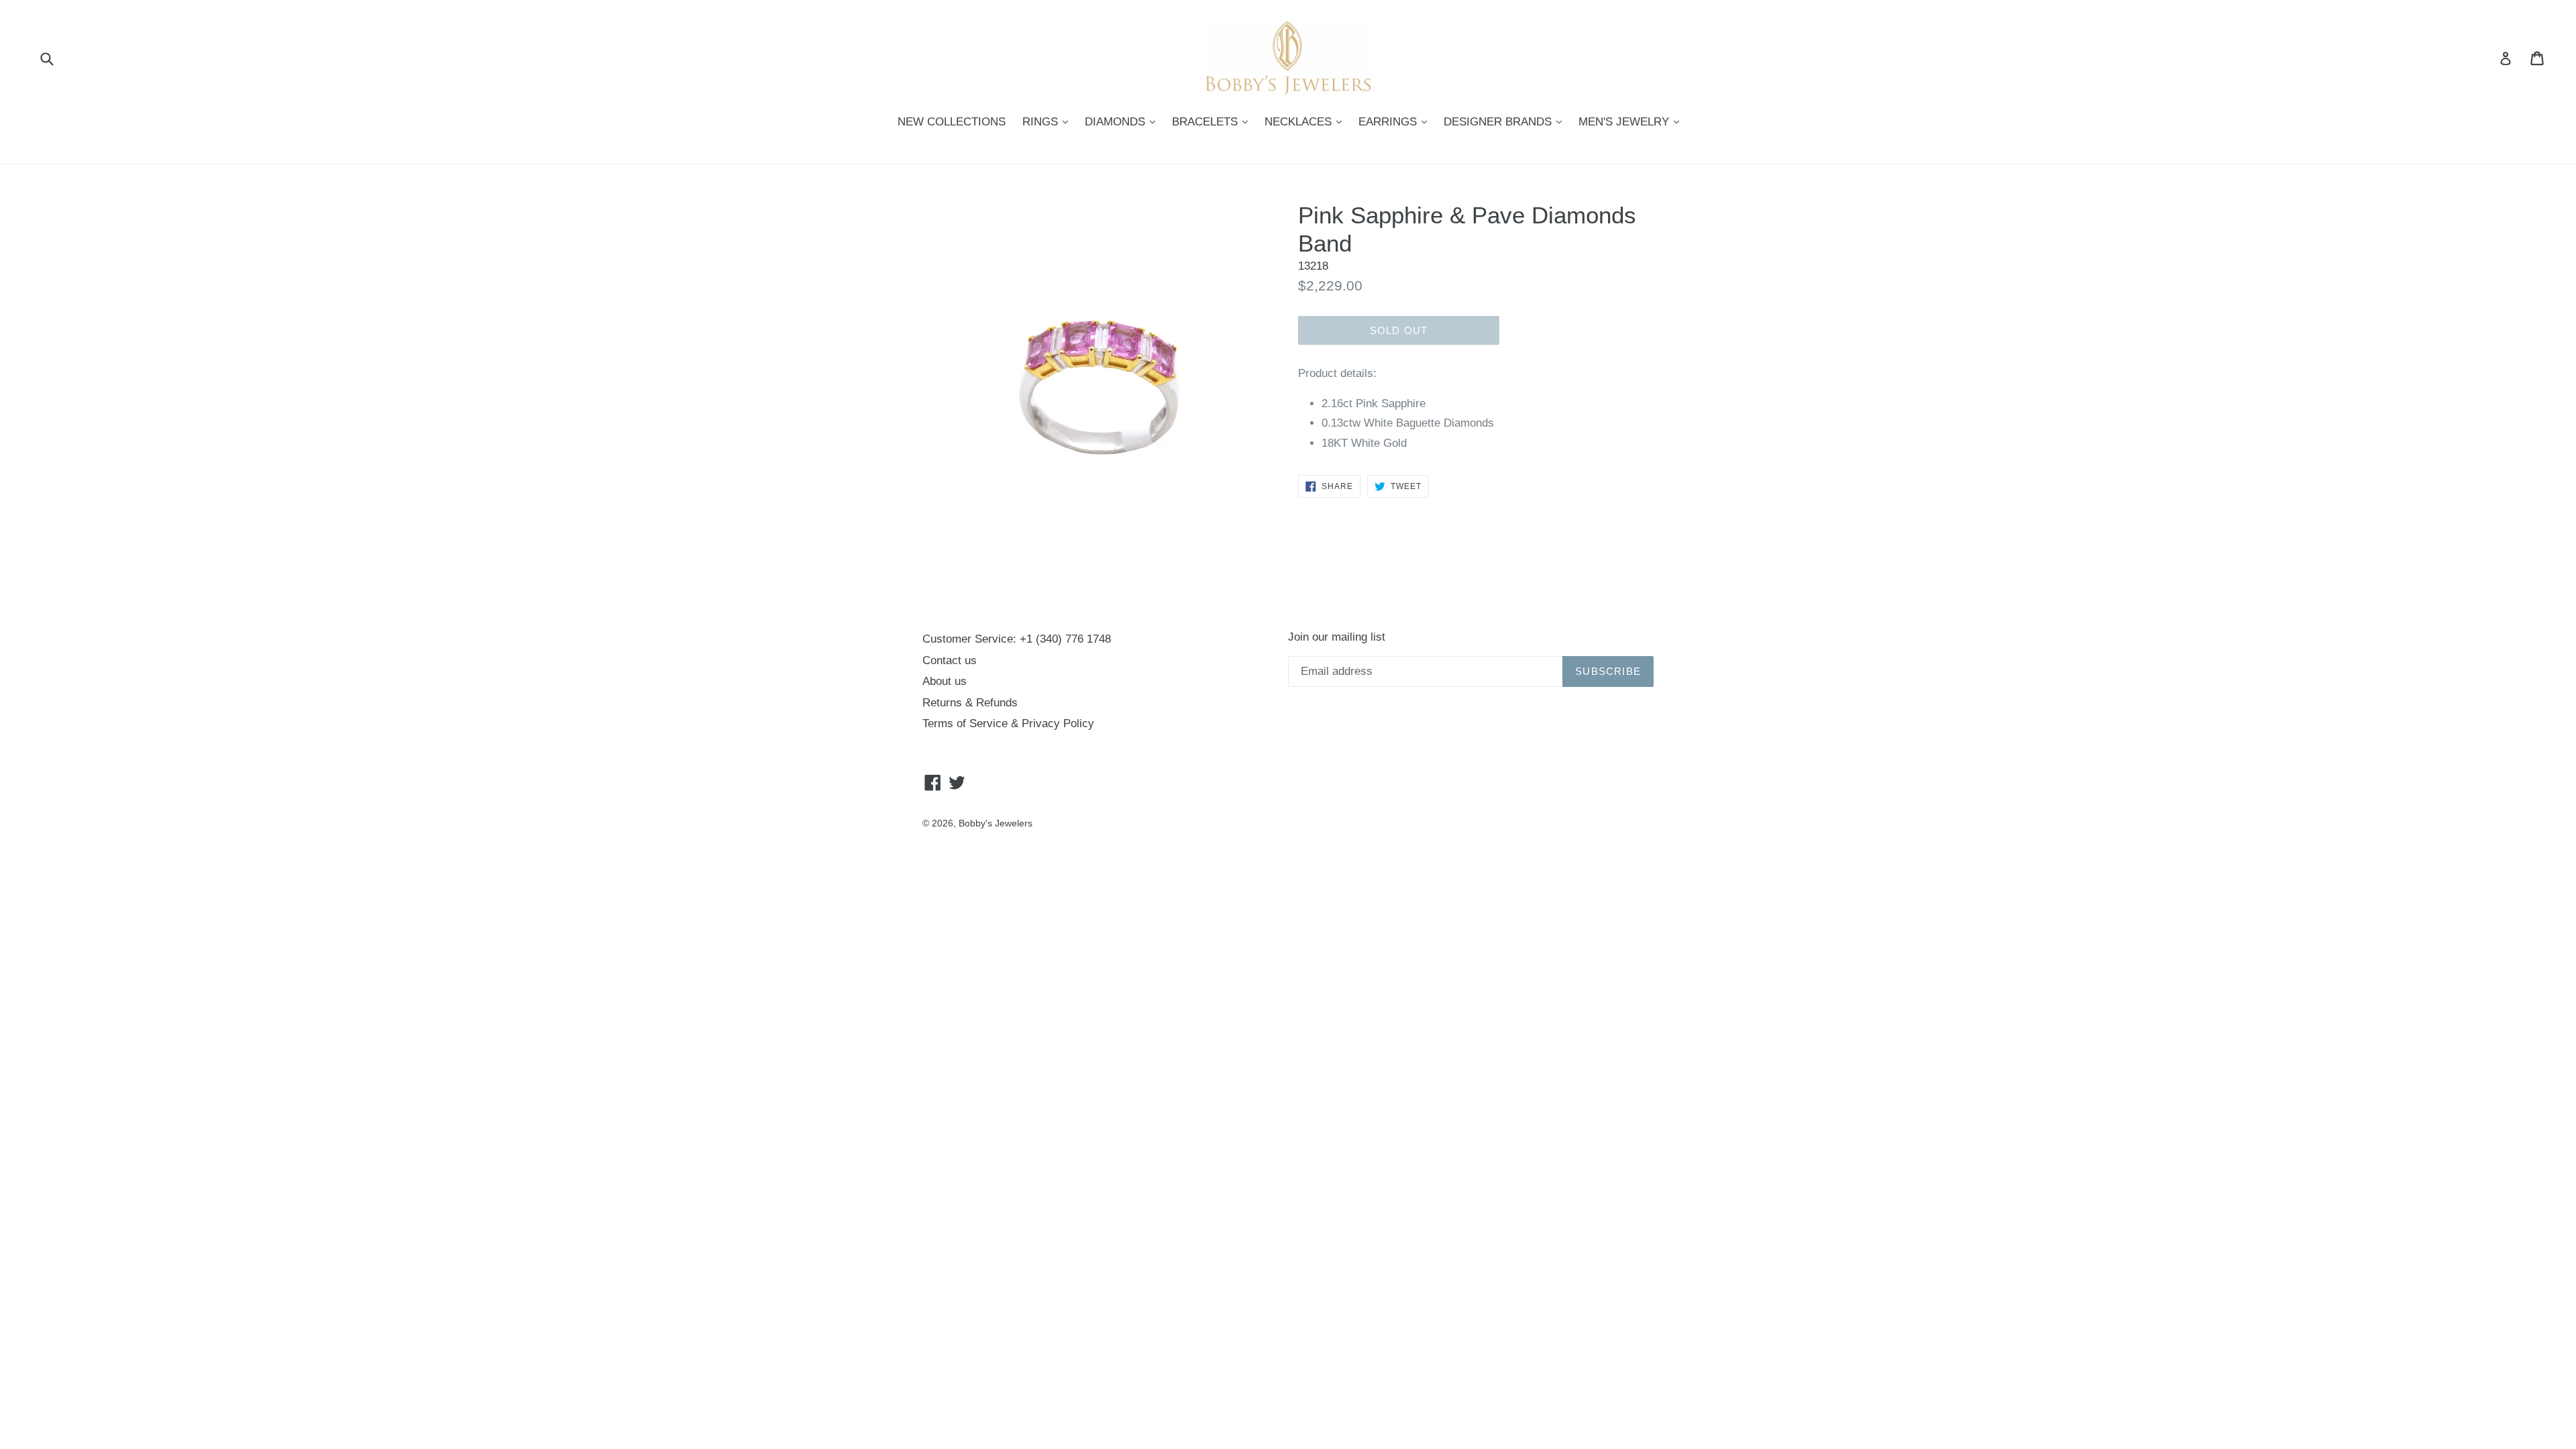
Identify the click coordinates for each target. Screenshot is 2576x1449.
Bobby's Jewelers (996, 823)
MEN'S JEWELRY (1632, 121)
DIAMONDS (1123, 121)
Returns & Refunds (970, 703)
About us (945, 681)
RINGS (1049, 121)
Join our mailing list (1337, 637)
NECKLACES (1306, 121)
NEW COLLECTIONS (952, 122)
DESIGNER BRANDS (1506, 121)
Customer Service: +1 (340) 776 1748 (1017, 639)
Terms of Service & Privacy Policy (1008, 723)
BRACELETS (1213, 121)
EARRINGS (1396, 121)
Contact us (950, 660)
